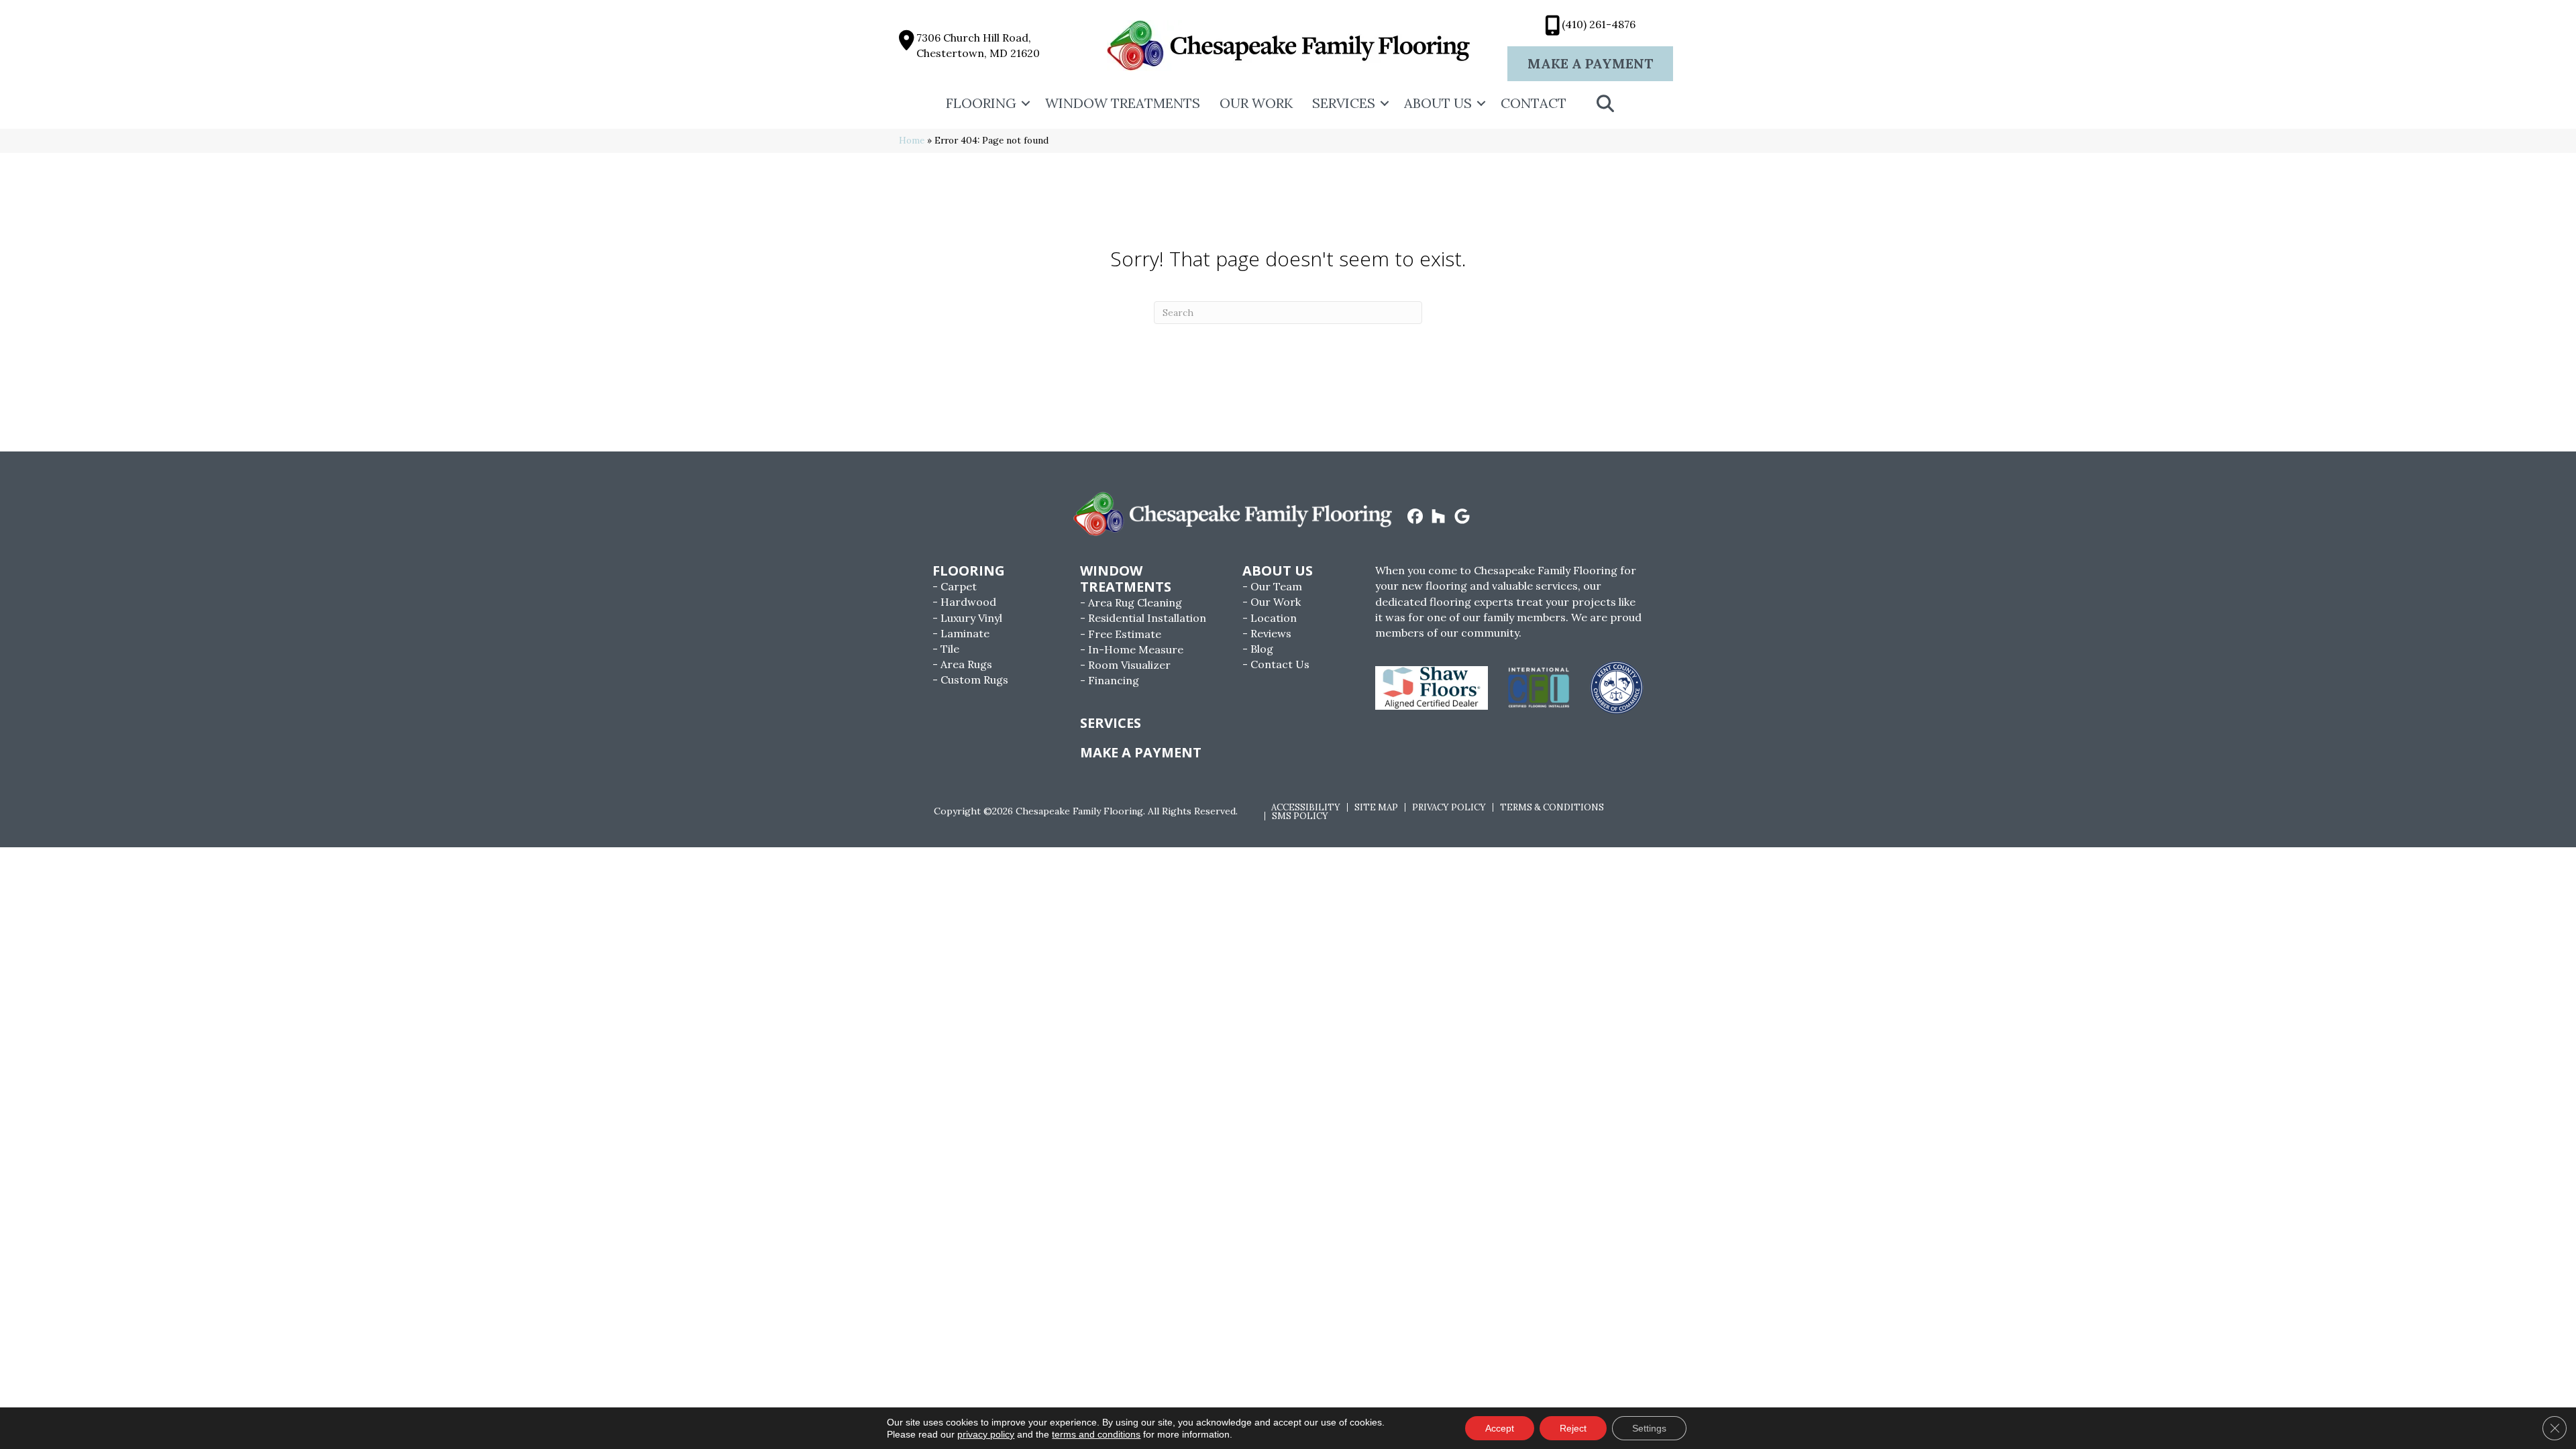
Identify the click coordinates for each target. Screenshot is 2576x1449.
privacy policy (986, 1434)
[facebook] (1415, 517)
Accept (1500, 1428)
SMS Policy (1300, 816)
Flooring (981, 103)
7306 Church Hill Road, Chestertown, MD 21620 (978, 45)
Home (912, 140)
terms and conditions (1096, 1434)
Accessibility (1306, 807)
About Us (1438, 103)
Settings (1649, 1428)
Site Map (1376, 807)
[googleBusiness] (1462, 517)
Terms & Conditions (1552, 807)
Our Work (1256, 103)
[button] (1026, 103)
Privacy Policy (1449, 807)
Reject (1573, 1428)
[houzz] (1439, 517)
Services (1344, 103)
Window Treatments (1123, 103)
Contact (1534, 103)
